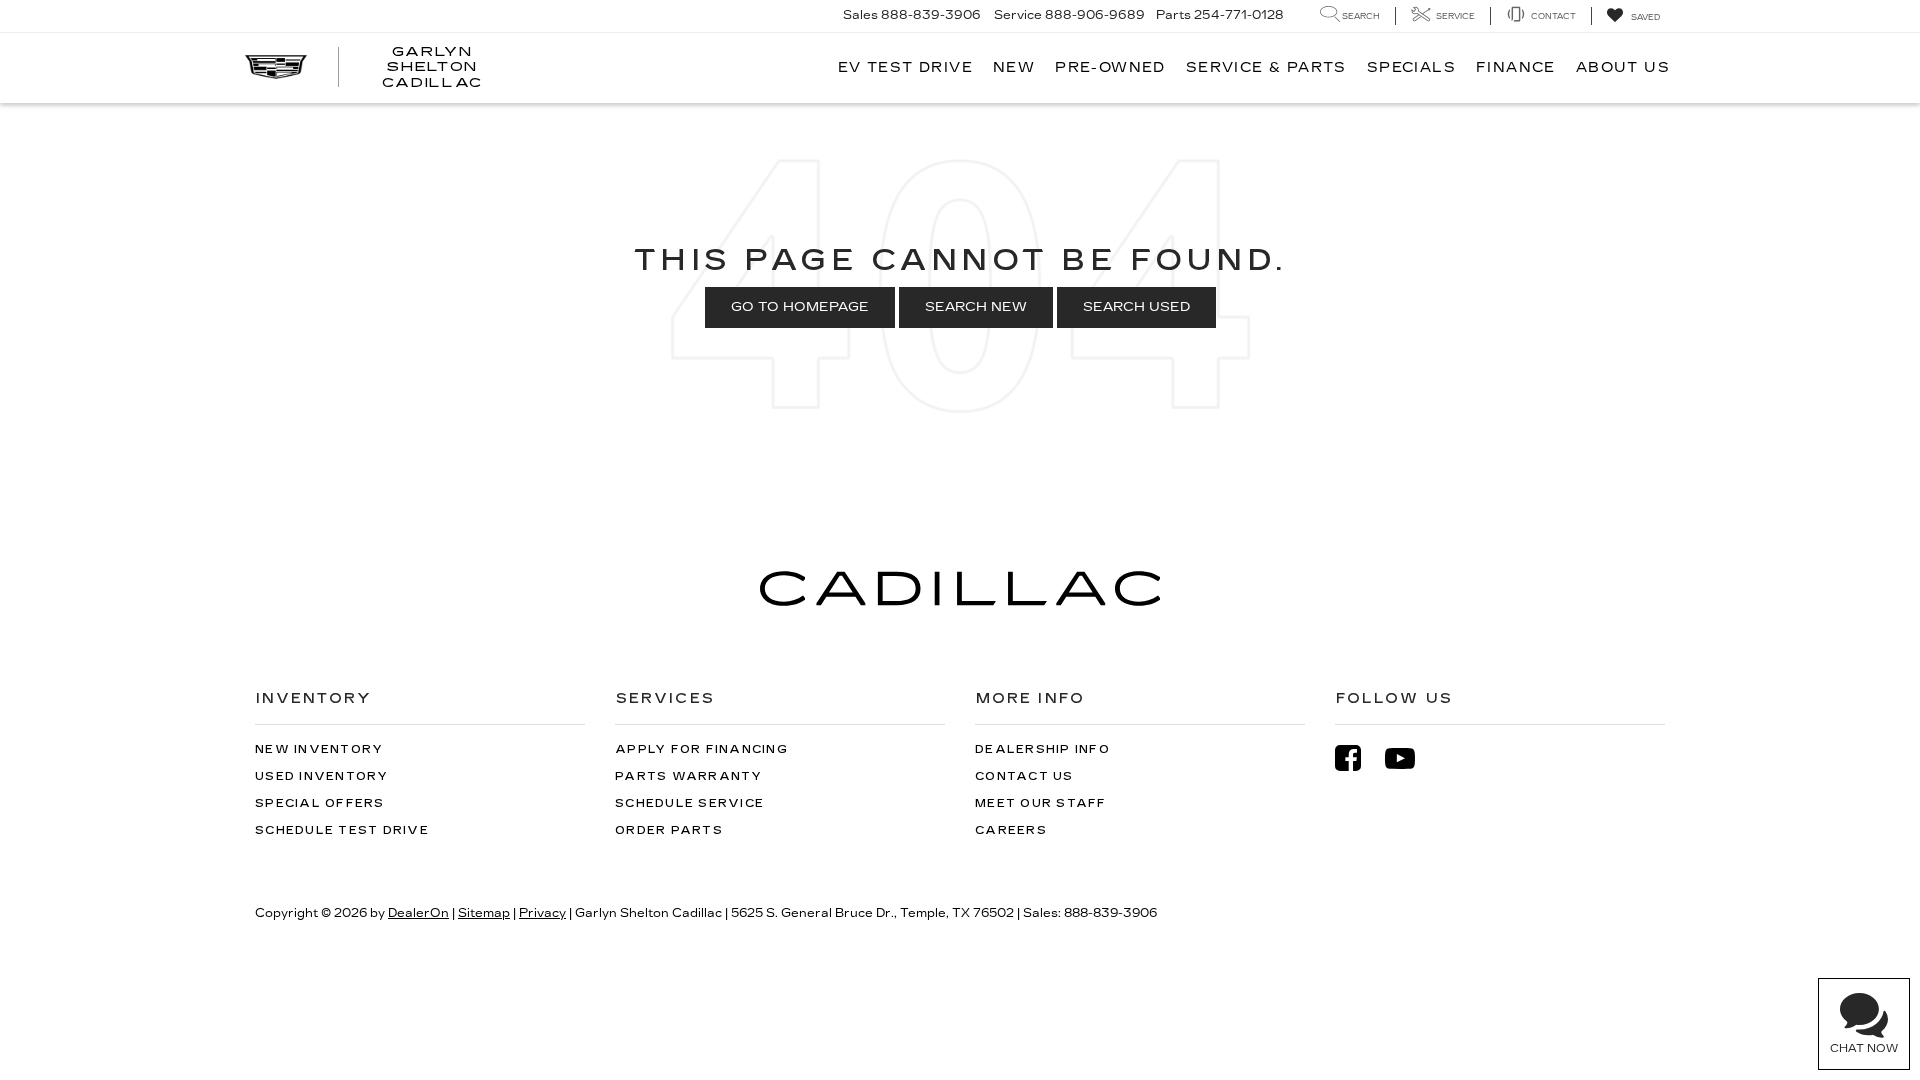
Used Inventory (322, 776)
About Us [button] (1623, 67)
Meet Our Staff (1041, 803)
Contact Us (1024, 776)
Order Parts (669, 830)
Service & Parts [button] (1266, 67)
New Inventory (319, 749)
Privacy (542, 913)
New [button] (1014, 67)
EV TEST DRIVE (905, 67)
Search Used (1136, 307)
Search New (976, 307)
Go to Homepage (800, 307)
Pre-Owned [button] (1110, 67)
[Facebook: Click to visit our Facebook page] (1358, 758)
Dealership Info (1042, 749)
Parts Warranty (689, 776)
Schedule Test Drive (342, 830)
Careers (1011, 830)
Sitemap (484, 913)
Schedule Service (689, 803)
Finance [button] (1516, 67)
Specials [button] (1411, 67)
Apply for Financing (701, 749)
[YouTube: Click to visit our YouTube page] (1410, 758)
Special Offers (320, 803)
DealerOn (418, 913)
